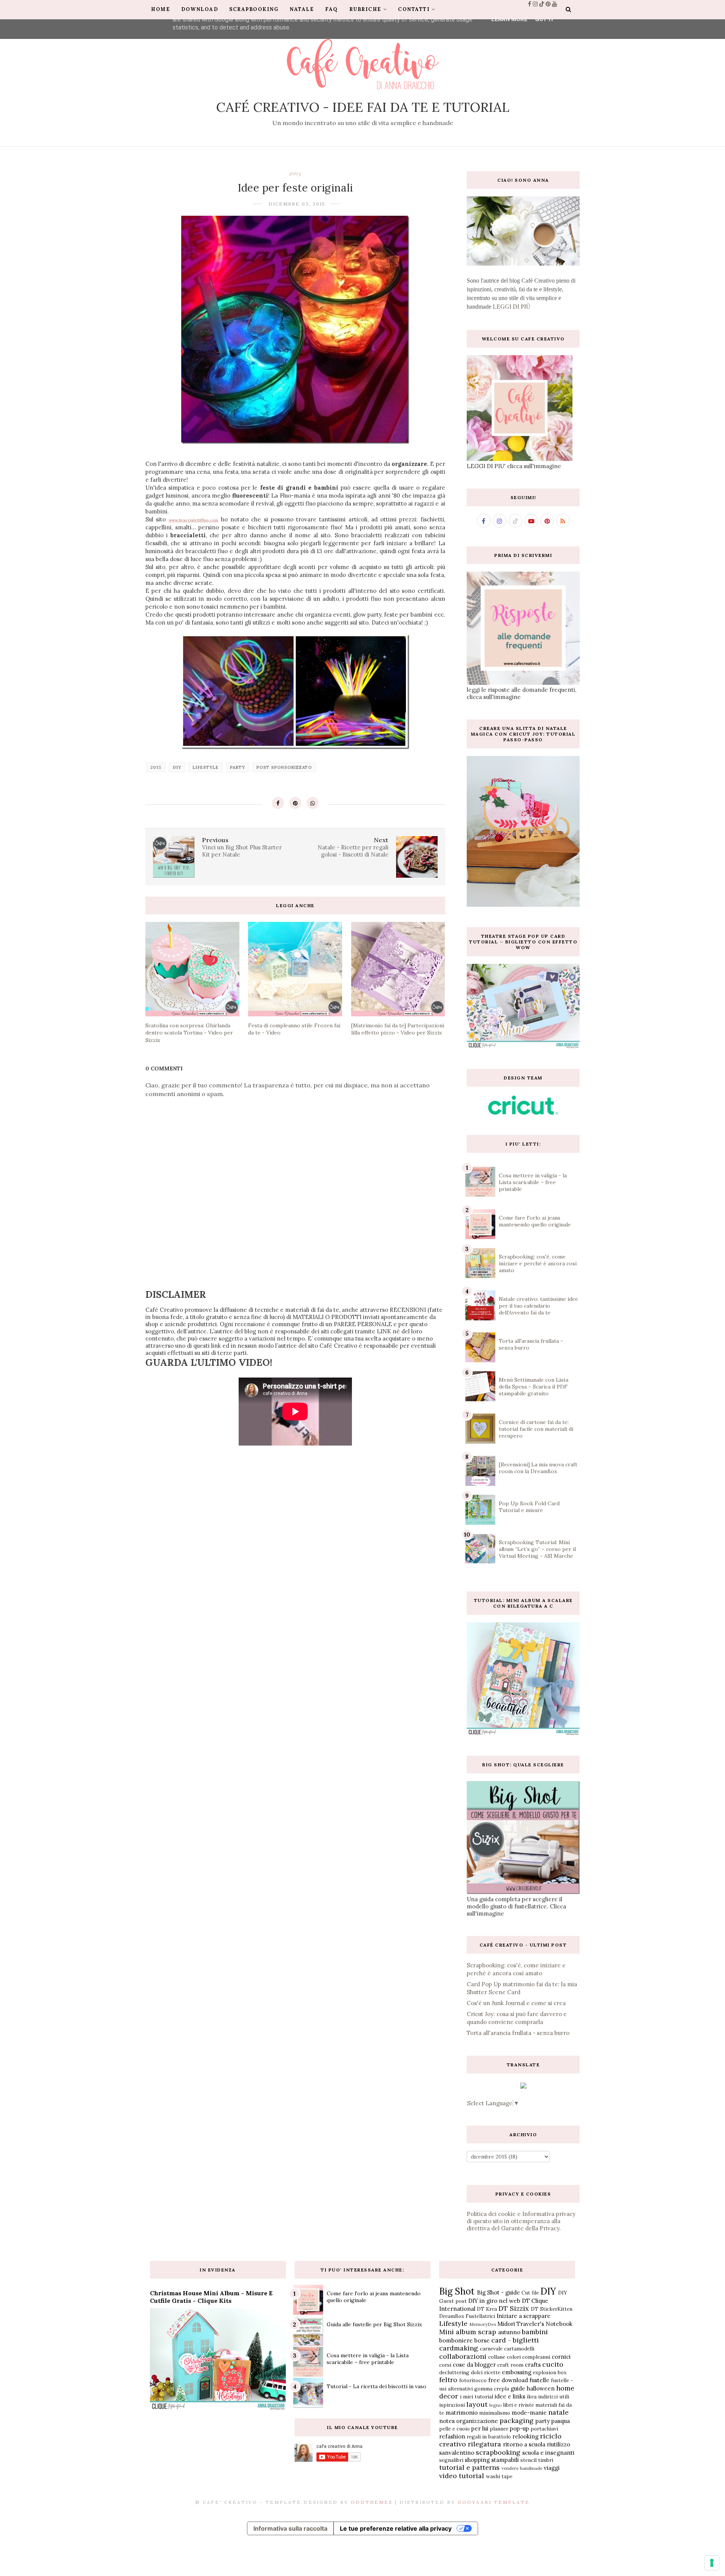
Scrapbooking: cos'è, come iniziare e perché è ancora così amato (538, 1263)
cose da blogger (474, 2365)
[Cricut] (523, 1113)
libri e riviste (518, 2405)
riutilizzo (558, 2444)
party (238, 767)
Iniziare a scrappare (524, 2316)
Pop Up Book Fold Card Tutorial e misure (529, 1507)
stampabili (505, 2460)
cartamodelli (519, 2349)
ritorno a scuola (524, 2444)
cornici (561, 2357)
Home (160, 9)
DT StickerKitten (552, 2309)
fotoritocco (473, 2380)
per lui (480, 2428)
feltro (448, 2380)
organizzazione (477, 2421)
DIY (177, 767)
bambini (535, 2332)
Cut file (530, 2293)
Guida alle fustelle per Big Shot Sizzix (374, 2324)
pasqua (561, 2421)
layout (477, 2404)
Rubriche (365, 9)
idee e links (510, 2396)
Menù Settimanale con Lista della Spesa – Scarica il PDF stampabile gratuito (534, 1387)
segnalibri (451, 2460)
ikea (532, 2397)
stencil (528, 2460)
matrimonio (462, 2413)
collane (497, 2357)
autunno (509, 2332)
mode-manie (529, 2413)
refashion (452, 2436)
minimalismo (495, 2413)
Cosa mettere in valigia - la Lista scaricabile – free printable (533, 1182)
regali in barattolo (489, 2437)
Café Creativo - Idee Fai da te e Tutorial (363, 107)
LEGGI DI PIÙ (512, 307)
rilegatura (484, 2444)
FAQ (332, 9)
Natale (302, 9)
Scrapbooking (254, 9)
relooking (525, 2436)
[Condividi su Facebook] (278, 803)
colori (514, 2357)
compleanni (536, 2357)
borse (482, 2340)
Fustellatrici (480, 2316)
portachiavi (544, 2429)
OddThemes (372, 2502)
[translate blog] (523, 2087)
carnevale (491, 2349)
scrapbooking (498, 2452)
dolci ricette (486, 2372)
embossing (517, 2372)
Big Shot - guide (498, 2292)
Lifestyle (206, 767)
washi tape (499, 2476)
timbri (546, 2460)
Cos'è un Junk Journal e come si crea (516, 2003)
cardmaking (459, 2348)
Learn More (509, 19)
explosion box (550, 2372)
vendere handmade (522, 2468)
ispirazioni (452, 2405)
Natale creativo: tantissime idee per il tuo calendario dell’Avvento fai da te (538, 1306)
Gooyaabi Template (494, 2502)
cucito (553, 2364)
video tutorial (462, 2476)
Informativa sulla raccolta (290, 2528)
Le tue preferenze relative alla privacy (396, 2528)
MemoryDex (483, 2324)
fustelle (539, 2380)
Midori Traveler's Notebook (535, 2324)
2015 (295, 173)
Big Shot (457, 2291)
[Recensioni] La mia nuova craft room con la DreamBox (538, 1468)
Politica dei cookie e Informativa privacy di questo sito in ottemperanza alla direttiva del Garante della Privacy (521, 2221)
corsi (445, 2365)
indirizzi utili (554, 2397)
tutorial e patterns (469, 2467)
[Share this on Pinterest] (295, 803)
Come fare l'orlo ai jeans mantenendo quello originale (535, 1221)
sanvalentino (457, 2453)
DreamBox (452, 2316)
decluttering (454, 2372)
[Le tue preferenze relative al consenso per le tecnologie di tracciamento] (712, 2563)
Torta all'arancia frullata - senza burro (518, 2033)
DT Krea (487, 2309)
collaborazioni (463, 2356)
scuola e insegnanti (548, 2453)
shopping (477, 2460)
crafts (533, 2365)
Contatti (414, 9)
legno (496, 2405)
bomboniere (456, 2340)
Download (200, 9)
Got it (545, 19)
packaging (517, 2421)
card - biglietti (515, 2340)
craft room (510, 2365)
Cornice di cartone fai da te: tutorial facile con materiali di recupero (536, 1429)
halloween (541, 2388)
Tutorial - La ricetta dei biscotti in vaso (376, 2386)
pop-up (519, 2428)
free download (508, 2380)
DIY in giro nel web (494, 2301)
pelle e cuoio (454, 2429)
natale (558, 2412)
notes (447, 2421)
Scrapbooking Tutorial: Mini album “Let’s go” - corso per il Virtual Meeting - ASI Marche (537, 1549)
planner (499, 2429)
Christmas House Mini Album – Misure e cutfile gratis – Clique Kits (211, 2297)
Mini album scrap (468, 2332)
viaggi (552, 2468)
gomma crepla (492, 2389)
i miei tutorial (477, 2397)
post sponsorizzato (284, 767)
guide (518, 2388)
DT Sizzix (514, 2308)
